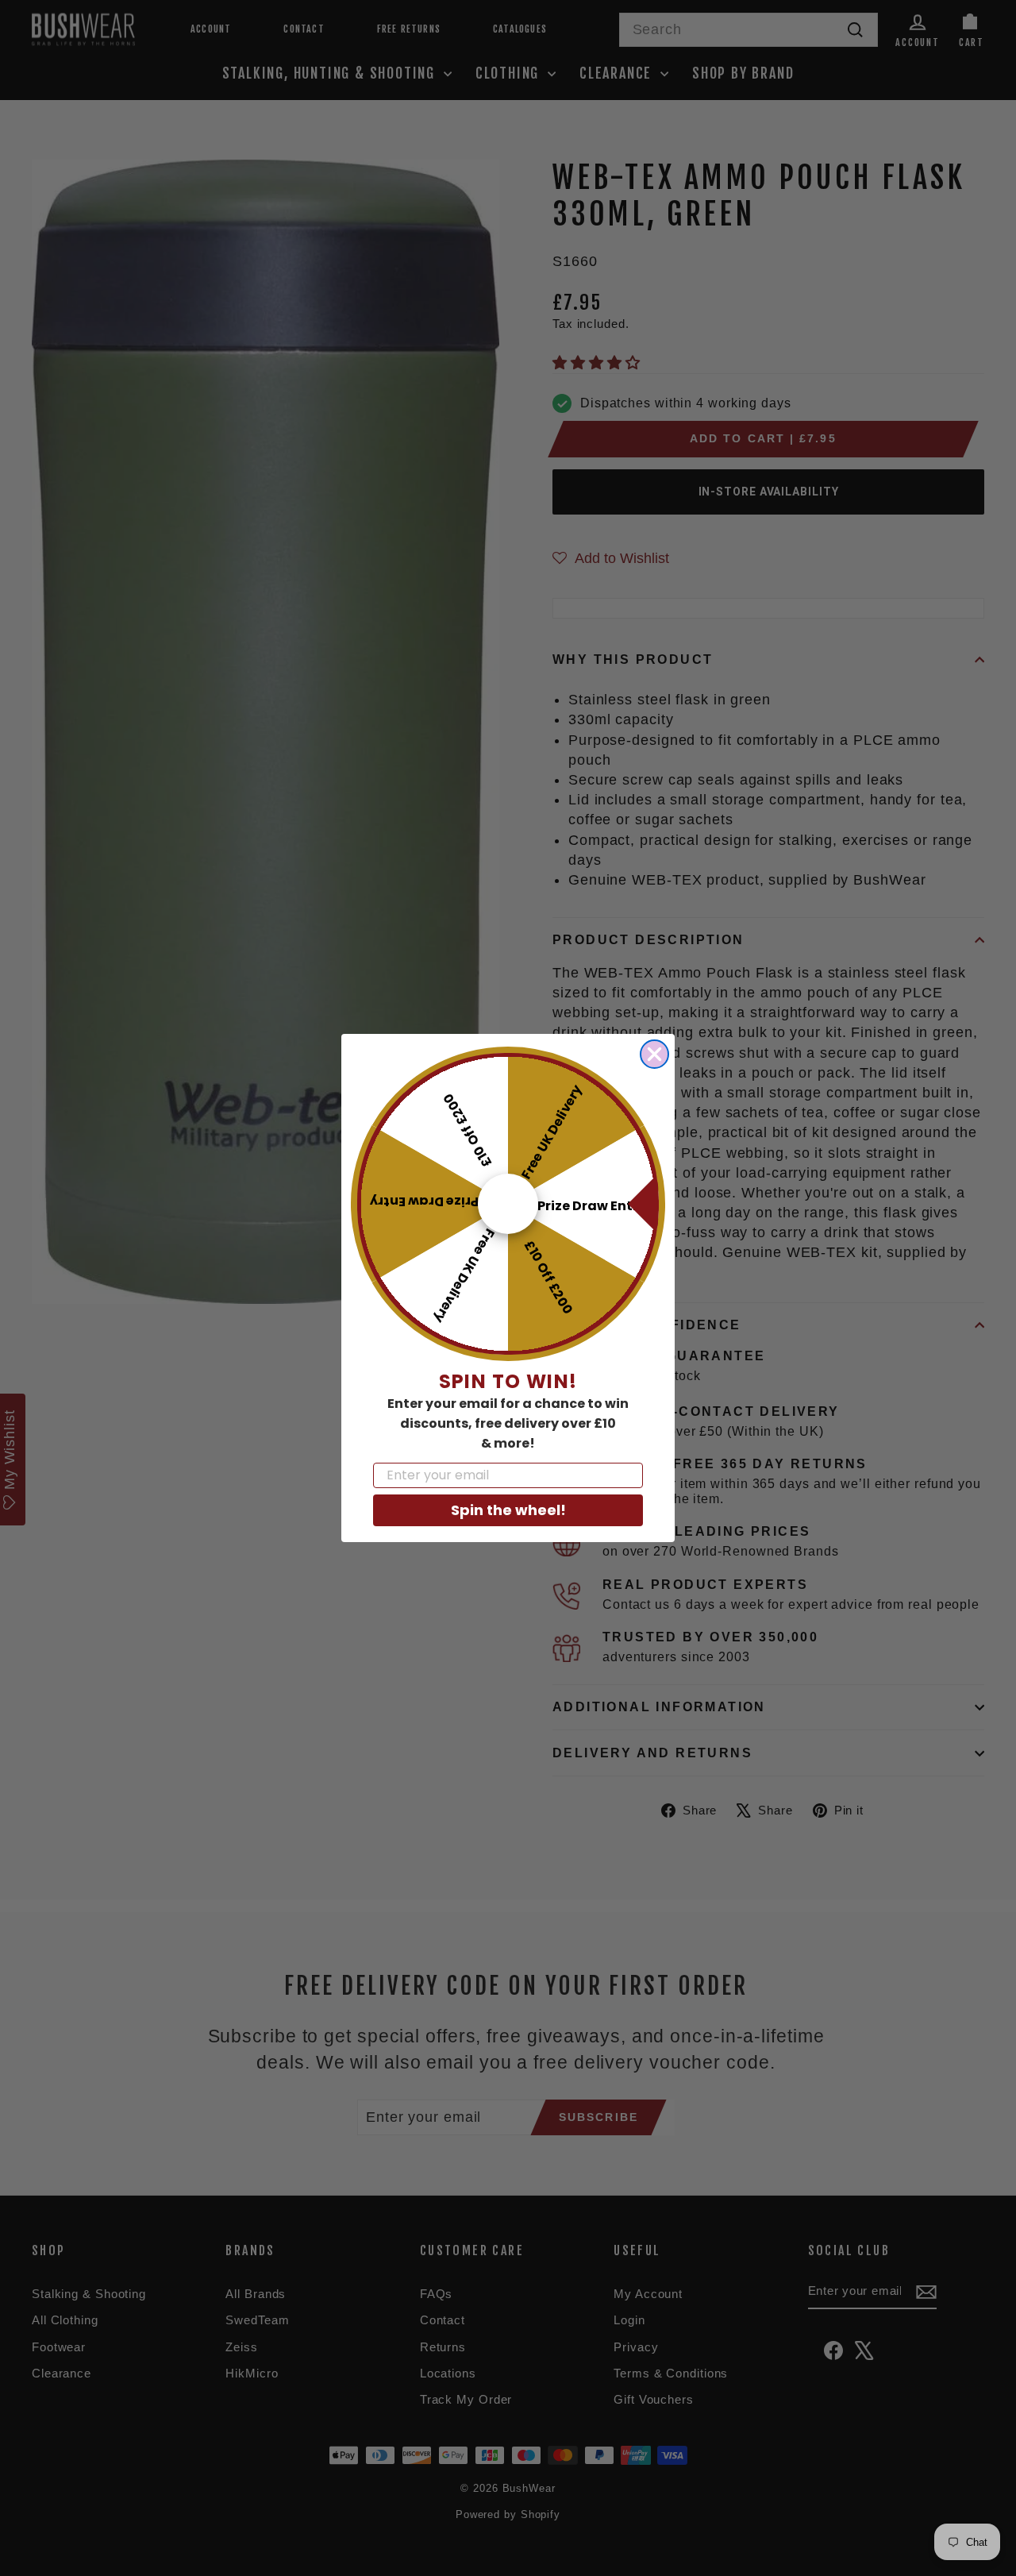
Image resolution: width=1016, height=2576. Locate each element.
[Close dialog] (654, 1054)
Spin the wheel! (508, 1510)
